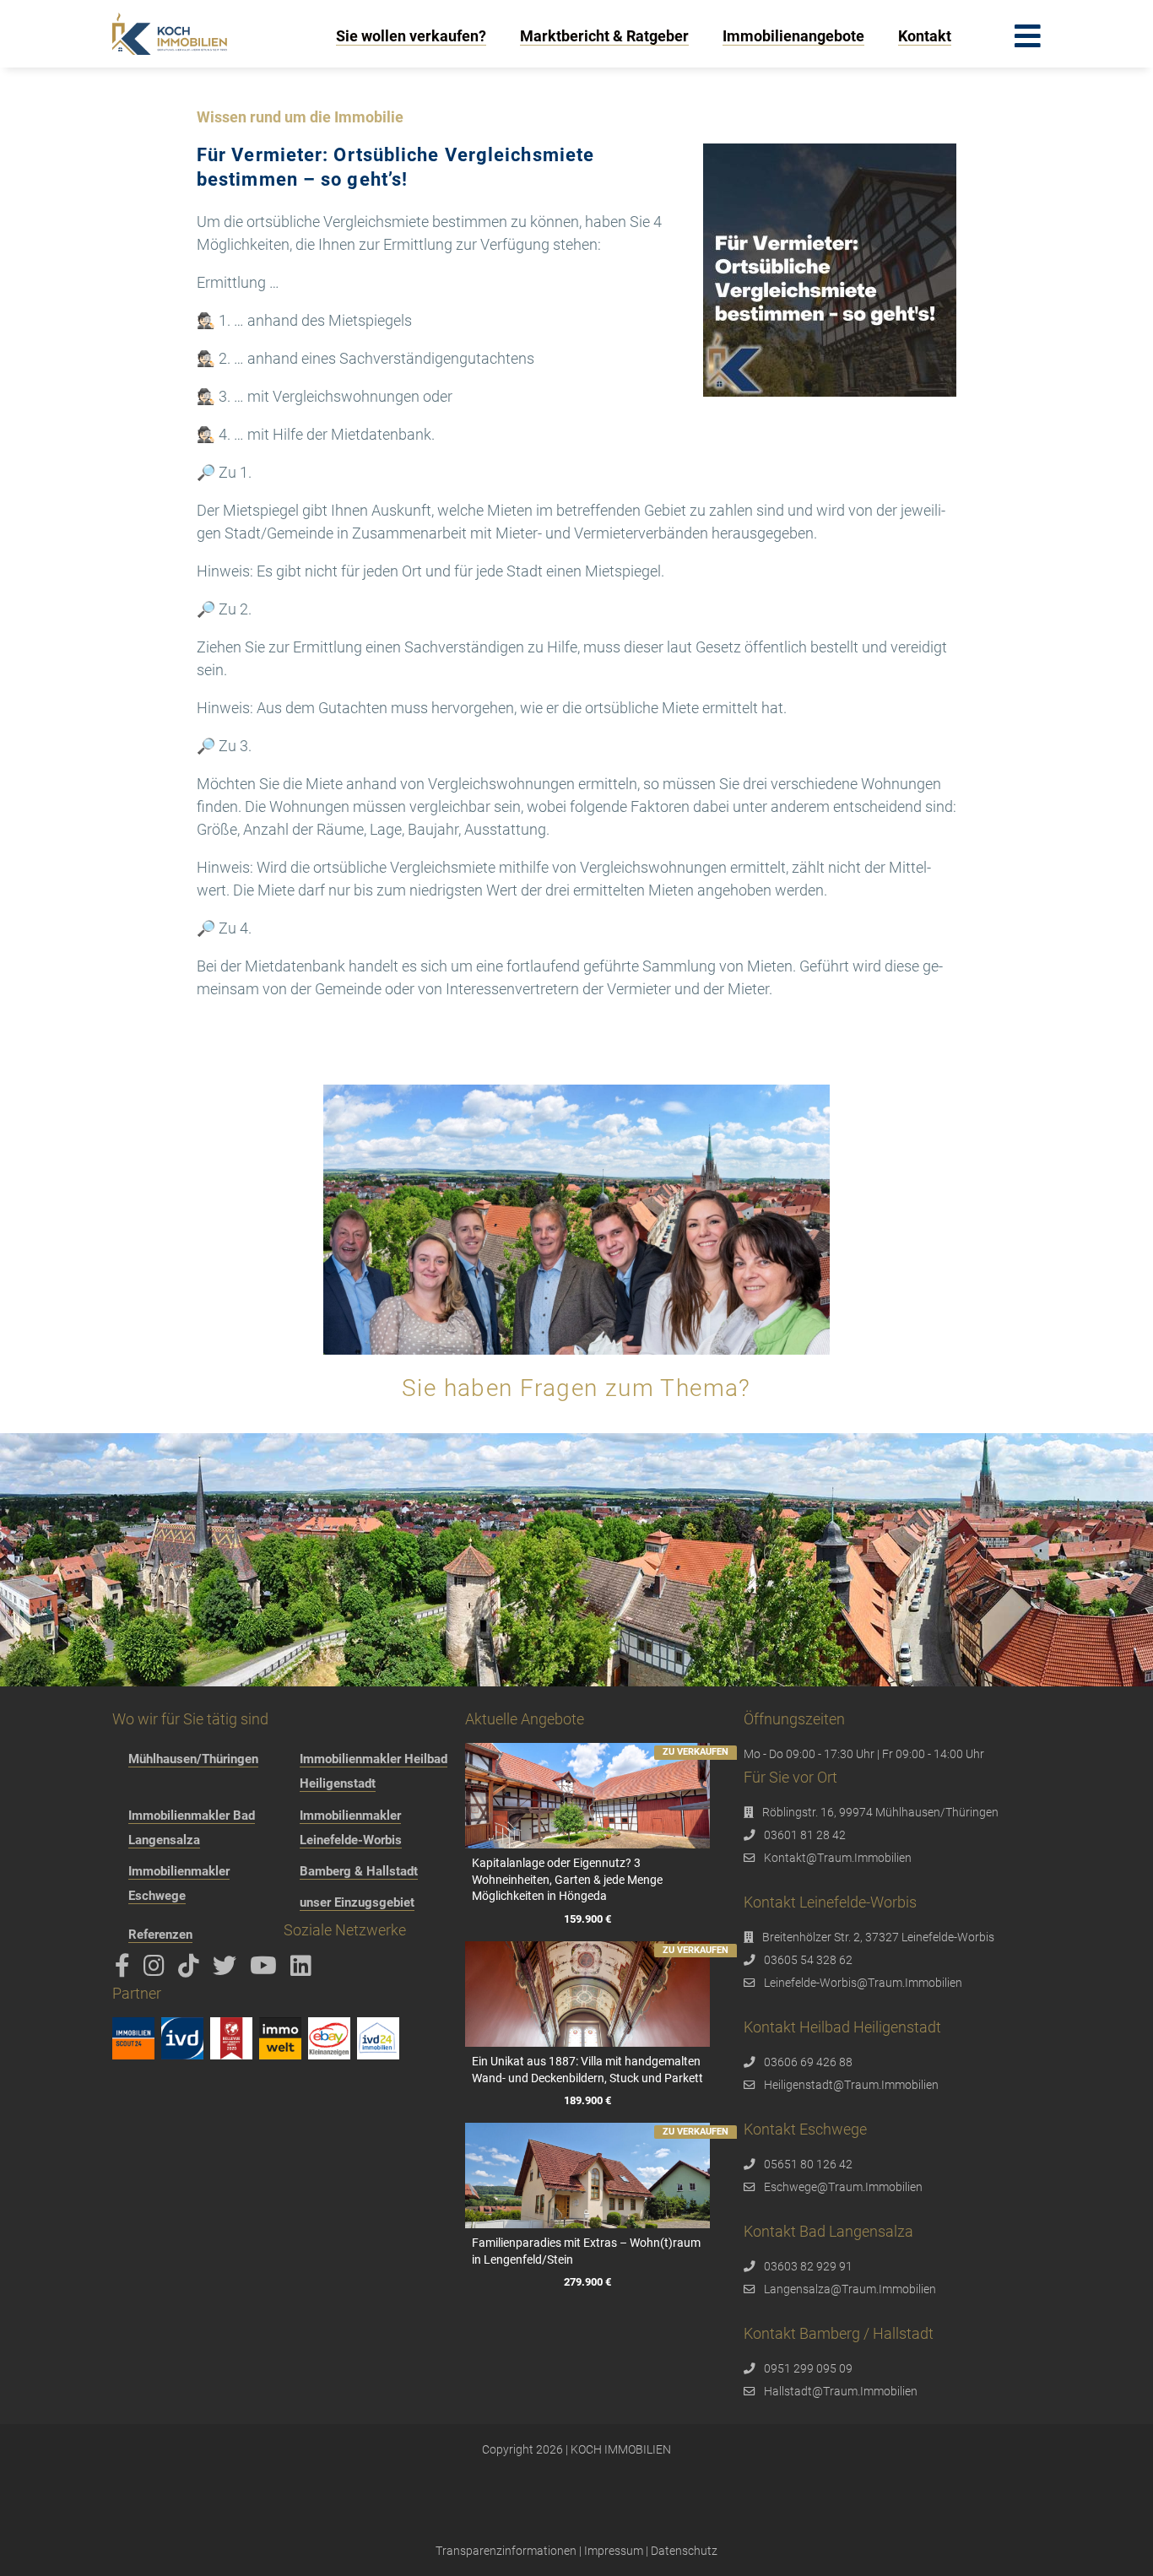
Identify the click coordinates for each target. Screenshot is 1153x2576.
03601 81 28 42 (805, 1835)
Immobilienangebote (793, 36)
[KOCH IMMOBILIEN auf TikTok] (192, 1970)
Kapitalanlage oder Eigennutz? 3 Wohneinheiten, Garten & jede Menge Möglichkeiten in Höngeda (567, 1879)
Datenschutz (684, 2551)
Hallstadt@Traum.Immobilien (841, 2391)
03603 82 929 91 (808, 2266)
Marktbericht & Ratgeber (604, 36)
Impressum (614, 2551)
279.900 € (587, 2282)
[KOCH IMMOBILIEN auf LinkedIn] (304, 1970)
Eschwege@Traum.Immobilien (843, 2187)
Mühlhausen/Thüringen (193, 1759)
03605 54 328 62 (808, 1960)
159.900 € (587, 1919)
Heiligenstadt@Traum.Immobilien (851, 2085)
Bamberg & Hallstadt (359, 1871)
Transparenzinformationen (506, 2551)
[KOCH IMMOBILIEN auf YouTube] (266, 1970)
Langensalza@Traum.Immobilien (850, 2289)
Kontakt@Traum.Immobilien (838, 1858)
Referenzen (160, 1935)
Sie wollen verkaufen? (411, 36)
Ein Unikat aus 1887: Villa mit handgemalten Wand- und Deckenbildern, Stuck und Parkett (587, 2070)
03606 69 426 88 (808, 2062)
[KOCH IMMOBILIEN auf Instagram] (157, 1970)
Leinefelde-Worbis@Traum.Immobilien (863, 1983)
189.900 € (587, 2100)
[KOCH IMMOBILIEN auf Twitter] (227, 1970)
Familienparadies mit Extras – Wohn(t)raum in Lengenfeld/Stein (586, 2251)
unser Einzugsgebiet (357, 1902)
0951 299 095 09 (808, 2368)
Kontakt (925, 36)
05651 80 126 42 (808, 2164)
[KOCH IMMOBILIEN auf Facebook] (125, 1970)
